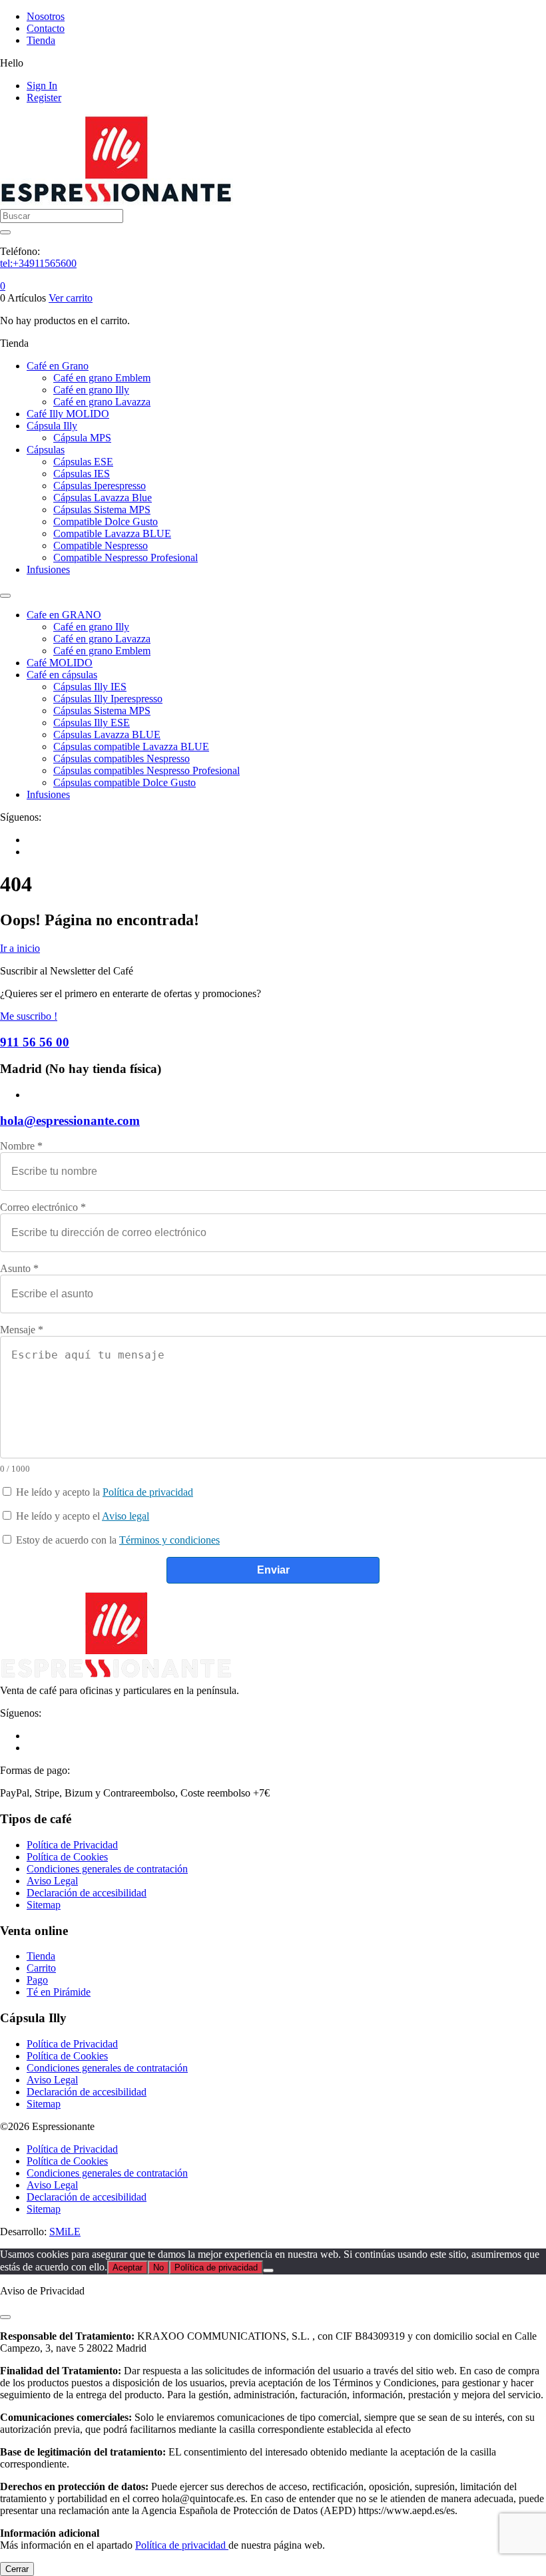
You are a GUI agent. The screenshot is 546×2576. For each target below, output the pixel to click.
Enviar (273, 1570)
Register (44, 98)
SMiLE (65, 2232)
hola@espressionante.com (70, 1121)
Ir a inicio (20, 948)
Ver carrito (71, 298)
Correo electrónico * (43, 1207)
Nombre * (21, 1146)
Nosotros (46, 16)
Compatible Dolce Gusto (106, 522)
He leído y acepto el (81, 1516)
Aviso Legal (52, 1881)
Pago (37, 1980)
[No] (268, 2270)
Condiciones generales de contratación (107, 1869)
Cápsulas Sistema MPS (102, 510)
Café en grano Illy (91, 390)
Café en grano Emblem (102, 378)
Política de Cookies (67, 1857)
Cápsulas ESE (83, 462)
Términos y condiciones (169, 1540)
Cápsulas (46, 450)
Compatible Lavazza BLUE (112, 534)
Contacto (46, 28)
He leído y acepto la (103, 1492)
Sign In (42, 86)
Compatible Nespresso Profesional (126, 557)
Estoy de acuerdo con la (117, 1540)
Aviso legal (126, 1516)
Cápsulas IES (82, 474)
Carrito (41, 1968)
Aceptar (128, 2267)
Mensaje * (22, 1330)
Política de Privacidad (72, 1845)
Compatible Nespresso (101, 545)
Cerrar (17, 2569)
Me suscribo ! (29, 1016)
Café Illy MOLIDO (68, 414)
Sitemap (44, 1905)
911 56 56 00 (35, 1042)
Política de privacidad (148, 1492)
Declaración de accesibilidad (87, 1893)
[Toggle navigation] (5, 596)
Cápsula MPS (82, 438)
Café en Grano (58, 366)
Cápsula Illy (52, 426)
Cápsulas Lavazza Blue (103, 498)
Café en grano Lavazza (102, 402)
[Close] (5, 2317)
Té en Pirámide (59, 1992)
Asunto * (19, 1268)
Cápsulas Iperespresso (100, 486)
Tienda (41, 40)
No (158, 2267)
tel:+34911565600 (38, 263)
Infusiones (48, 569)
